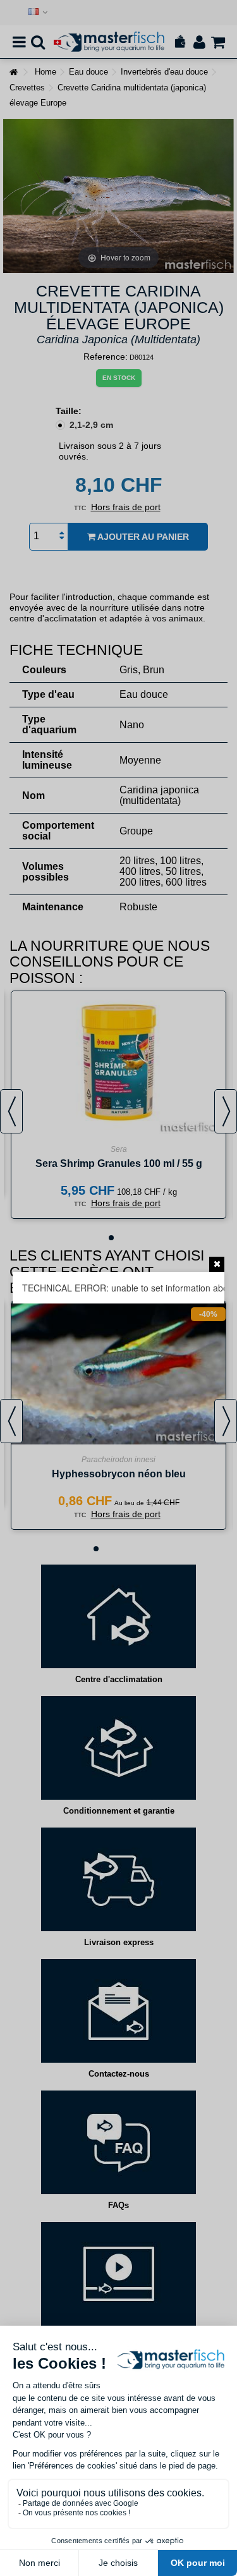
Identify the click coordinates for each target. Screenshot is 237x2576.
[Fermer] (217, 1264)
